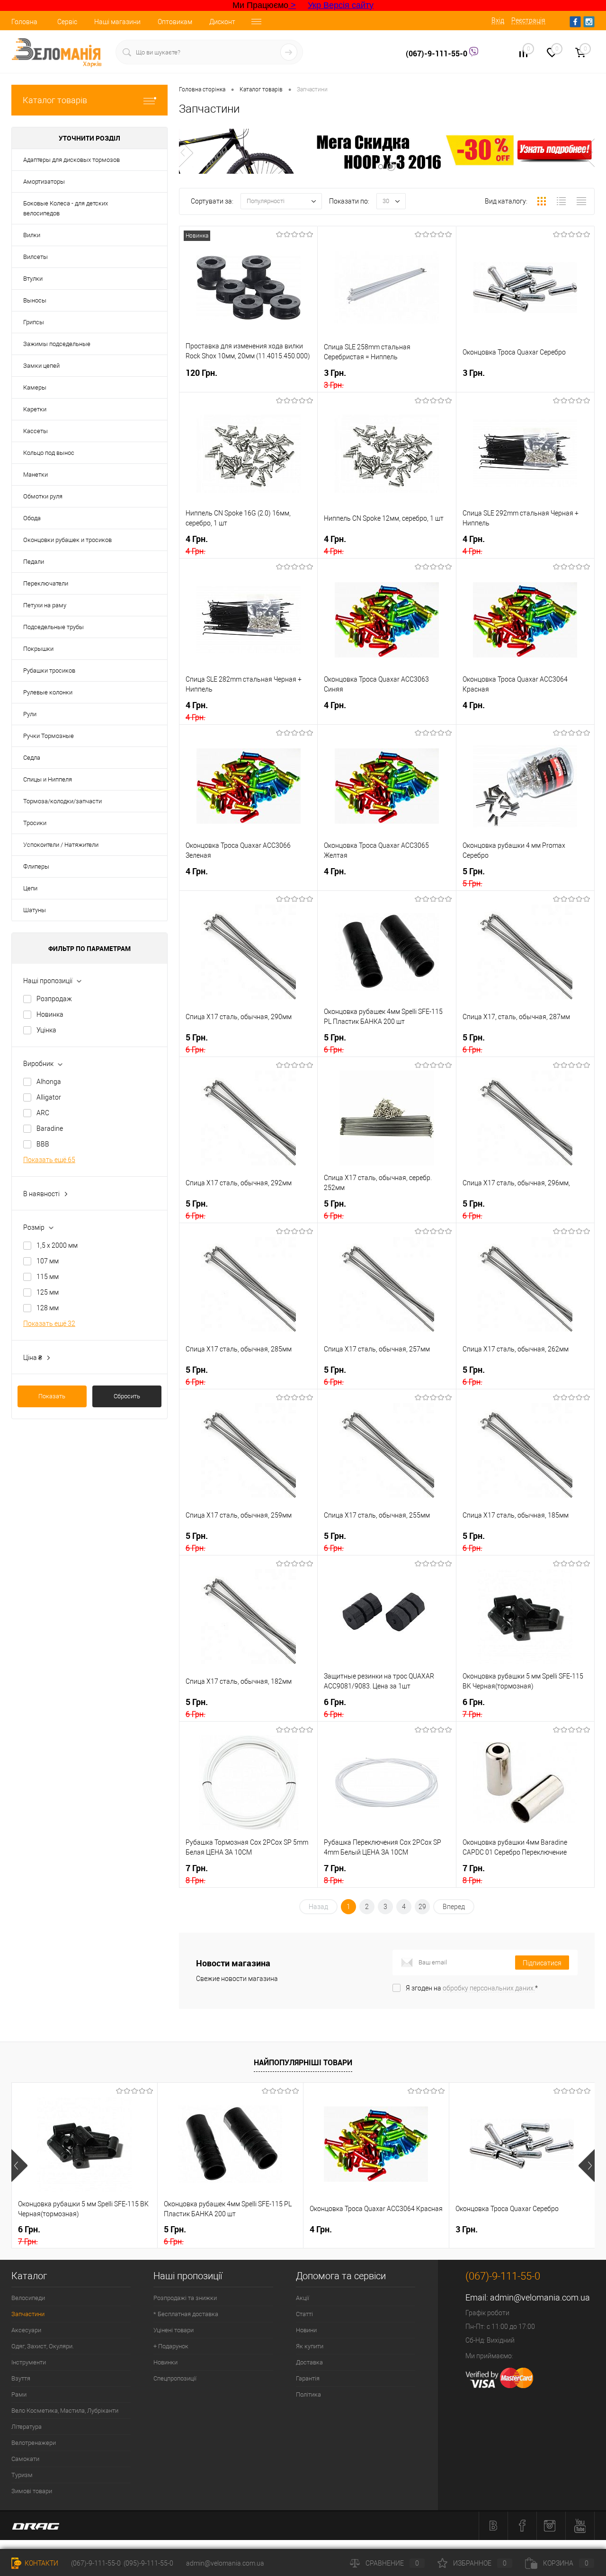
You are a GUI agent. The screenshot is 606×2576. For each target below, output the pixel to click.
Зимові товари (32, 2491)
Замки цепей (41, 366)
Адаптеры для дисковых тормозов (71, 160)
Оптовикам (175, 22)
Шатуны (35, 910)
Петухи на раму (45, 605)
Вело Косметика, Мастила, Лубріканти (65, 2411)
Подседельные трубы (53, 627)
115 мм (48, 1277)
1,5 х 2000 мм (57, 1245)
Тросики (35, 823)
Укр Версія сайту (341, 5)
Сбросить (127, 1396)
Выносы (35, 300)
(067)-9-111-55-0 (437, 53)
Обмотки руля (43, 496)
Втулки (33, 279)
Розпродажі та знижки (185, 2298)
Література (27, 2427)
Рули (30, 714)
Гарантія (308, 2378)
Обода (32, 518)
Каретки (35, 409)
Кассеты (36, 431)
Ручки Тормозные (49, 736)
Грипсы (34, 322)
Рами (19, 2394)
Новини (306, 2330)
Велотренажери (34, 2443)
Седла (32, 758)
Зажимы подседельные (57, 344)
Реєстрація (528, 20)
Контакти (41, 2563)
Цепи (30, 888)
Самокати (25, 2459)
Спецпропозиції (175, 2378)
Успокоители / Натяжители (61, 845)
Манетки (36, 475)
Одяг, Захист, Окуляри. (43, 2346)
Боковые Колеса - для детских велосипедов (66, 208)
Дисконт (222, 22)
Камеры (35, 387)
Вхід (498, 20)
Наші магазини (117, 22)
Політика (308, 2394)
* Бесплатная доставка (186, 2314)
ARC (43, 1113)
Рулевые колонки (48, 692)
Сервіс (67, 22)
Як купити (310, 2346)
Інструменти (29, 2362)
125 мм (48, 1292)
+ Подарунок (171, 2346)
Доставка (309, 2362)
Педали (34, 562)
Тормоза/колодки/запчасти (62, 801)
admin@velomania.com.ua (540, 2297)
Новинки (165, 2362)
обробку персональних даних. (489, 1988)
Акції (303, 2298)
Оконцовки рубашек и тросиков (67, 540)
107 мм (48, 1261)
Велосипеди (28, 2298)
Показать (52, 1396)
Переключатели (46, 583)
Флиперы (36, 866)
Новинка (50, 1014)
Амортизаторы (44, 182)
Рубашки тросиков (49, 671)
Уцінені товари (174, 2330)
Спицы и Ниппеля (48, 779)
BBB (43, 1144)
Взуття (21, 2378)
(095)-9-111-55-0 (148, 2563)
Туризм (22, 2475)
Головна (24, 22)
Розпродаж (54, 999)
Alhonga (49, 1082)
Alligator (49, 1097)
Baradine (50, 1128)
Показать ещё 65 (49, 1160)
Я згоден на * (472, 1988)
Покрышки (38, 649)
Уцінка (46, 1030)
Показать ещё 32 (49, 1324)
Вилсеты (36, 257)
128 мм (48, 1308)
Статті (304, 2314)
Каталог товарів (55, 100)
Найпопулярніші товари (303, 2062)
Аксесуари (26, 2330)
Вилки (32, 235)
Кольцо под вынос (49, 453)
